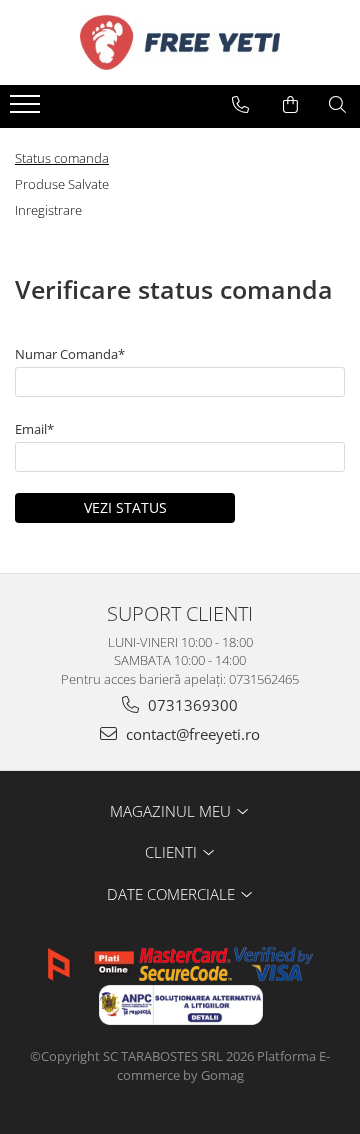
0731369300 (191, 705)
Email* (34, 429)
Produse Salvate (62, 184)
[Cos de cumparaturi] (290, 105)
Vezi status (125, 507)
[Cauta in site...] (337, 105)
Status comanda (62, 158)
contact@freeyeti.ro (191, 734)
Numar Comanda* (70, 354)
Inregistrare (48, 210)
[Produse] (27, 110)
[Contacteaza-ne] (240, 105)
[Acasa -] (180, 42)
